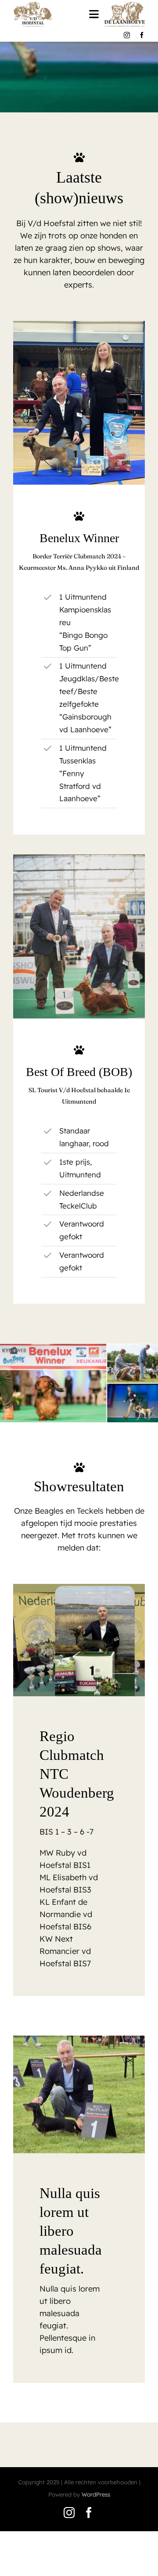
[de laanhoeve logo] (125, 5)
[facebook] (142, 35)
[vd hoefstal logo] (33, 5)
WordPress (96, 2494)
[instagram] (127, 35)
